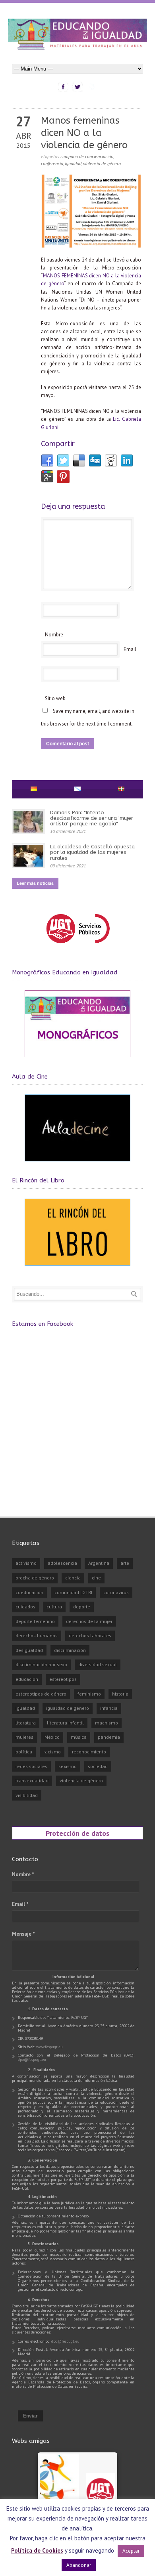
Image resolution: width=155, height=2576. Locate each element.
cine (96, 1578)
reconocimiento (89, 1752)
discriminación (70, 1650)
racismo (52, 1752)
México (52, 1737)
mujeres (24, 1737)
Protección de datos (77, 1833)
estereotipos (63, 1679)
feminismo (89, 1694)
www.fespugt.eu (49, 2047)
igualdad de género (68, 1708)
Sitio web (55, 698)
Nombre (54, 635)
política (24, 1752)
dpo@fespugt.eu (32, 2059)
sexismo (68, 1766)
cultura (54, 1607)
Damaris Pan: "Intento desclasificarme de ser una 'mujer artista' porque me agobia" (92, 818)
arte (125, 1563)
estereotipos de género (41, 1694)
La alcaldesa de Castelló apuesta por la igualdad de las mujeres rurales (92, 852)
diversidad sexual (98, 1664)
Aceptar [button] (131, 2551)
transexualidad (32, 1781)
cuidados (25, 1607)
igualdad (73, 163)
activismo (26, 1563)
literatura (26, 1723)
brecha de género (35, 1578)
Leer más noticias (35, 883)
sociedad (98, 1766)
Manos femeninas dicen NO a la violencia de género (84, 133)
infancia (109, 1708)
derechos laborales (90, 1636)
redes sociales (31, 1766)
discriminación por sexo (41, 1664)
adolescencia (62, 1563)
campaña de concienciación (87, 156)
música (79, 1737)
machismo (107, 1723)
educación (27, 1679)
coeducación (29, 1592)
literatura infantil (65, 1723)
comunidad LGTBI (73, 1592)
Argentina (99, 1563)
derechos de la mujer (89, 1621)
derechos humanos (37, 1636)
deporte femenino (35, 1621)
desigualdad (29, 1650)
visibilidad (27, 1795)
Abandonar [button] (79, 2565)
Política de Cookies (37, 2550)
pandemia (109, 1737)
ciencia (73, 1578)
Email (130, 649)
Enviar (30, 2416)
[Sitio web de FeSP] (78, 947)
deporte (82, 1607)
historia (120, 1694)
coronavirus (116, 1592)
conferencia (52, 163)
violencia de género (102, 163)
